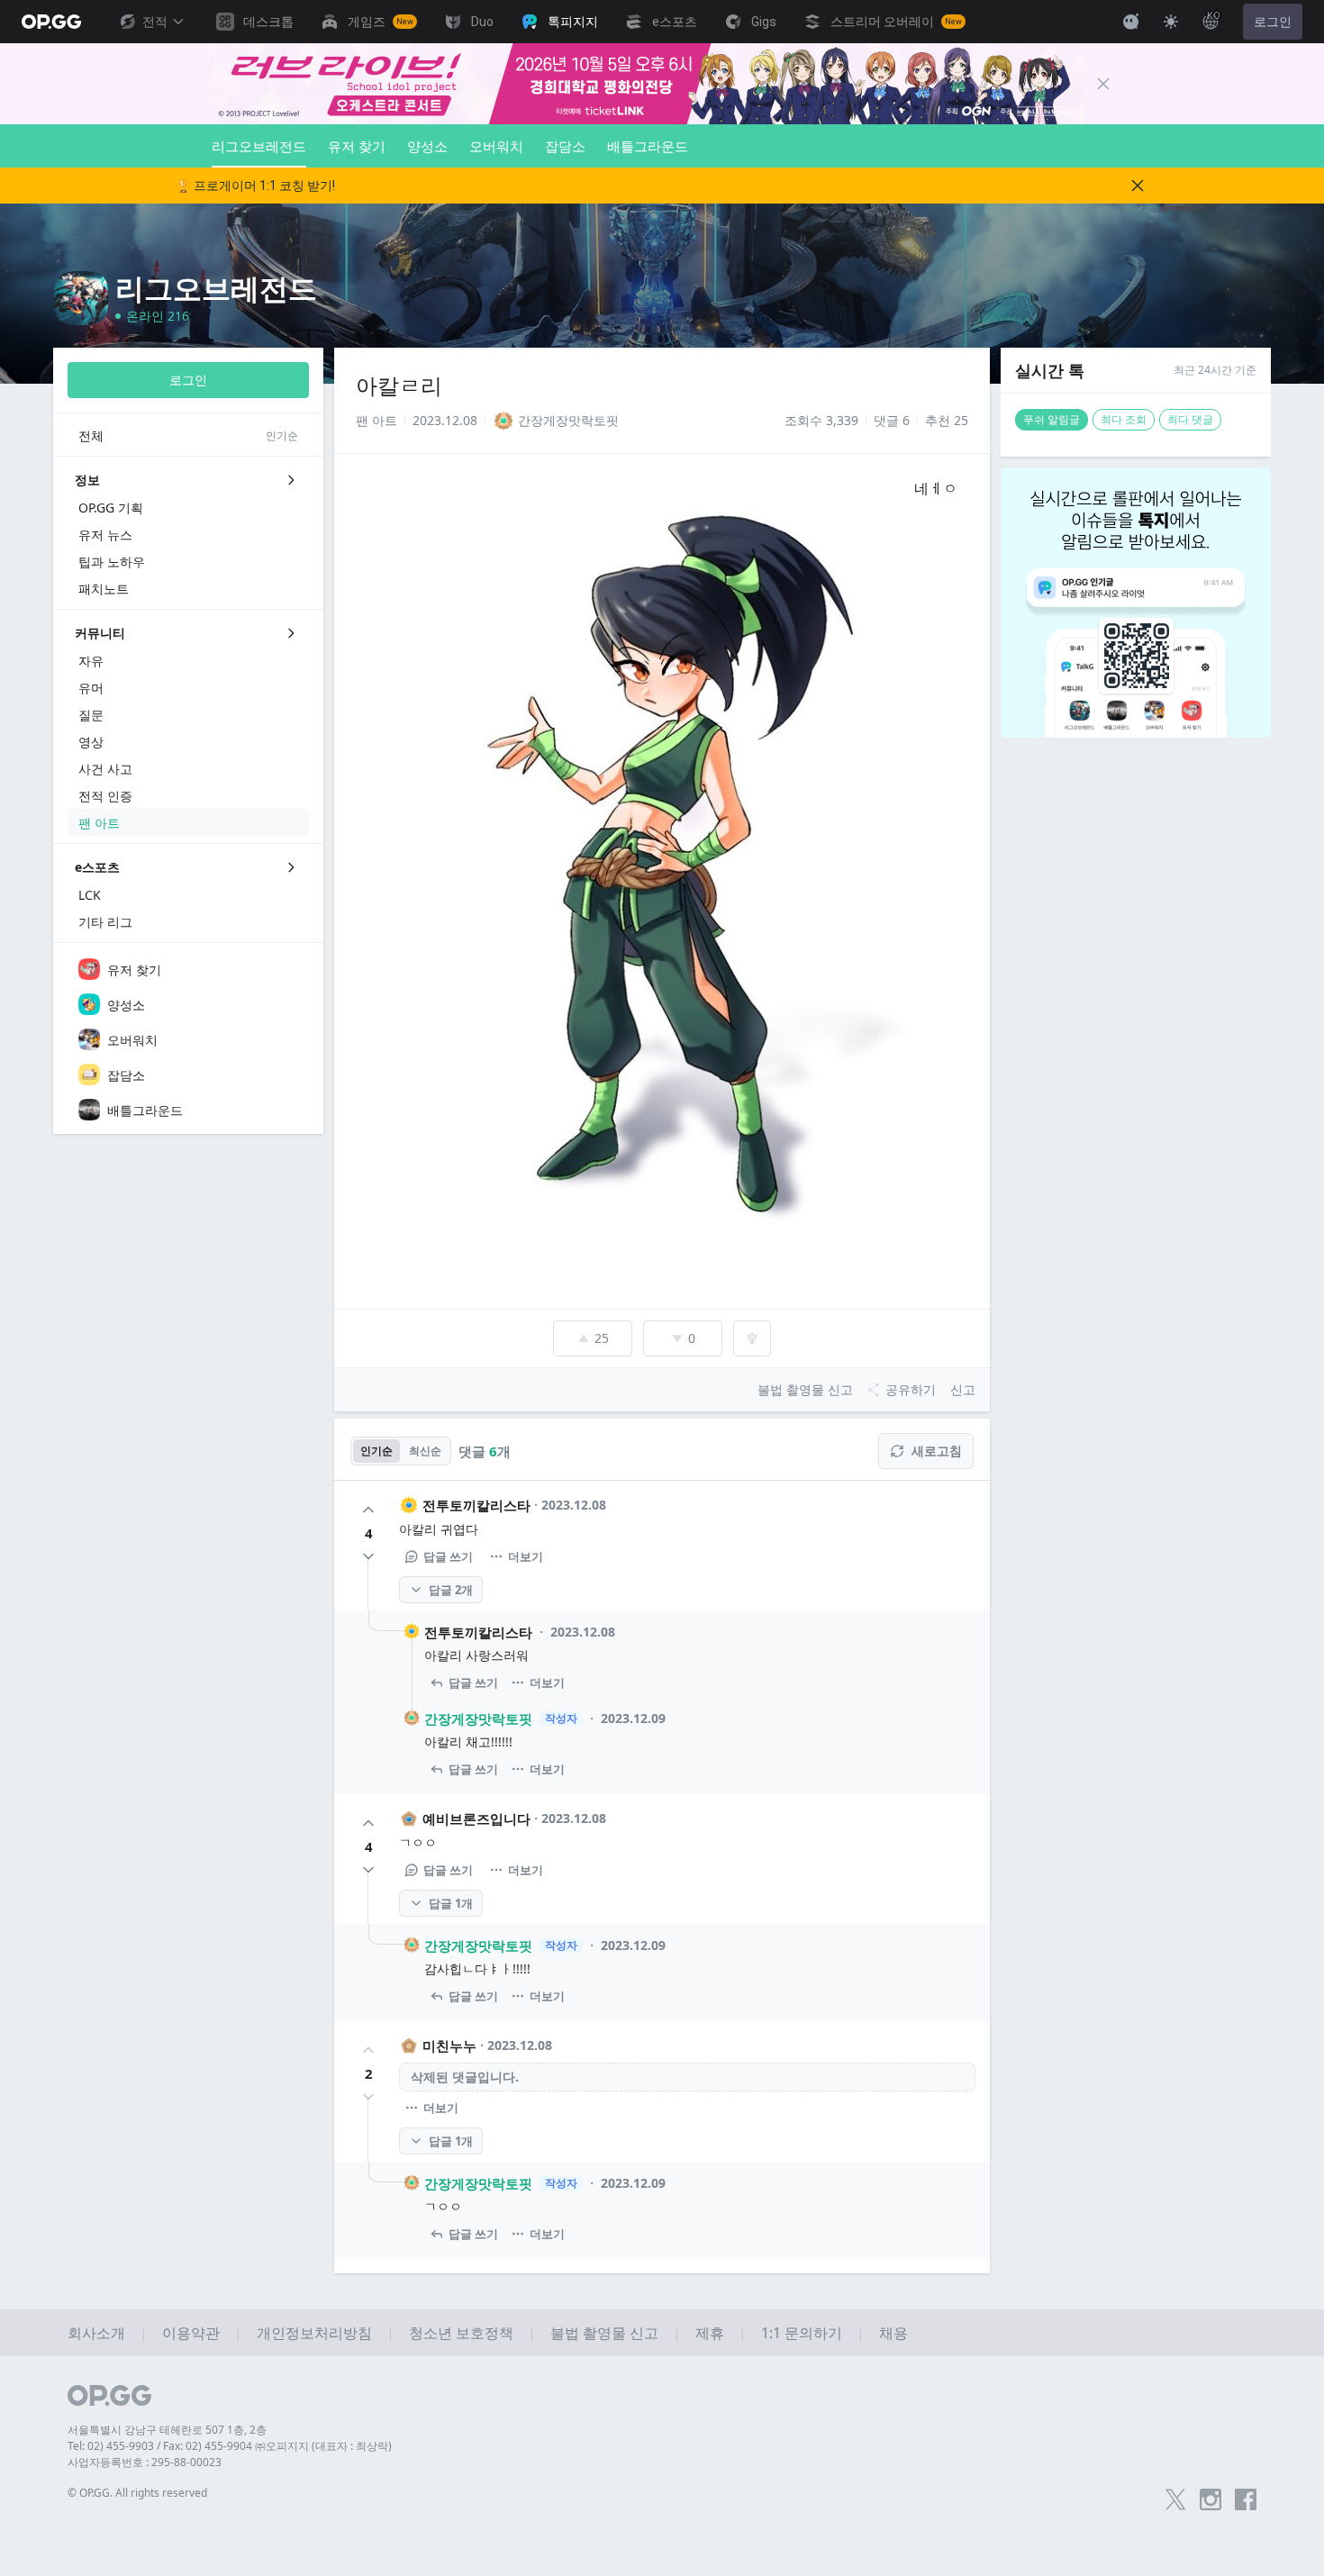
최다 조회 (1124, 419)
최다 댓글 (1190, 419)
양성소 (427, 146)
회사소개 (96, 2333)
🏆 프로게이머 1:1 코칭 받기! (255, 186)
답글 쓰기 (448, 1556)
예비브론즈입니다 (476, 1819)
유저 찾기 (357, 146)
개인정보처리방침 (314, 2333)
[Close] (1103, 84)
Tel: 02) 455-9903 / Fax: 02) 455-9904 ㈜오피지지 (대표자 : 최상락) (230, 2446)
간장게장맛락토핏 (478, 1719)
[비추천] (368, 1556)
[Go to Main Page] (51, 22)
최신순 (425, 1451)
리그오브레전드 (259, 146)
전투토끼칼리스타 (476, 1505)
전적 (155, 22)
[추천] (368, 1510)
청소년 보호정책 (461, 2333)
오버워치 (496, 146)
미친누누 (449, 2045)
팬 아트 (376, 420)
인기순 (376, 1451)
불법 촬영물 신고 (604, 2333)
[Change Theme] (1171, 22)
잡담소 (565, 146)
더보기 (526, 1556)
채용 (893, 2333)
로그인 (1273, 22)
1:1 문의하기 (802, 2333)
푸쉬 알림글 (1052, 419)
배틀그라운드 (648, 146)
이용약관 (191, 2333)
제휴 (710, 2333)
